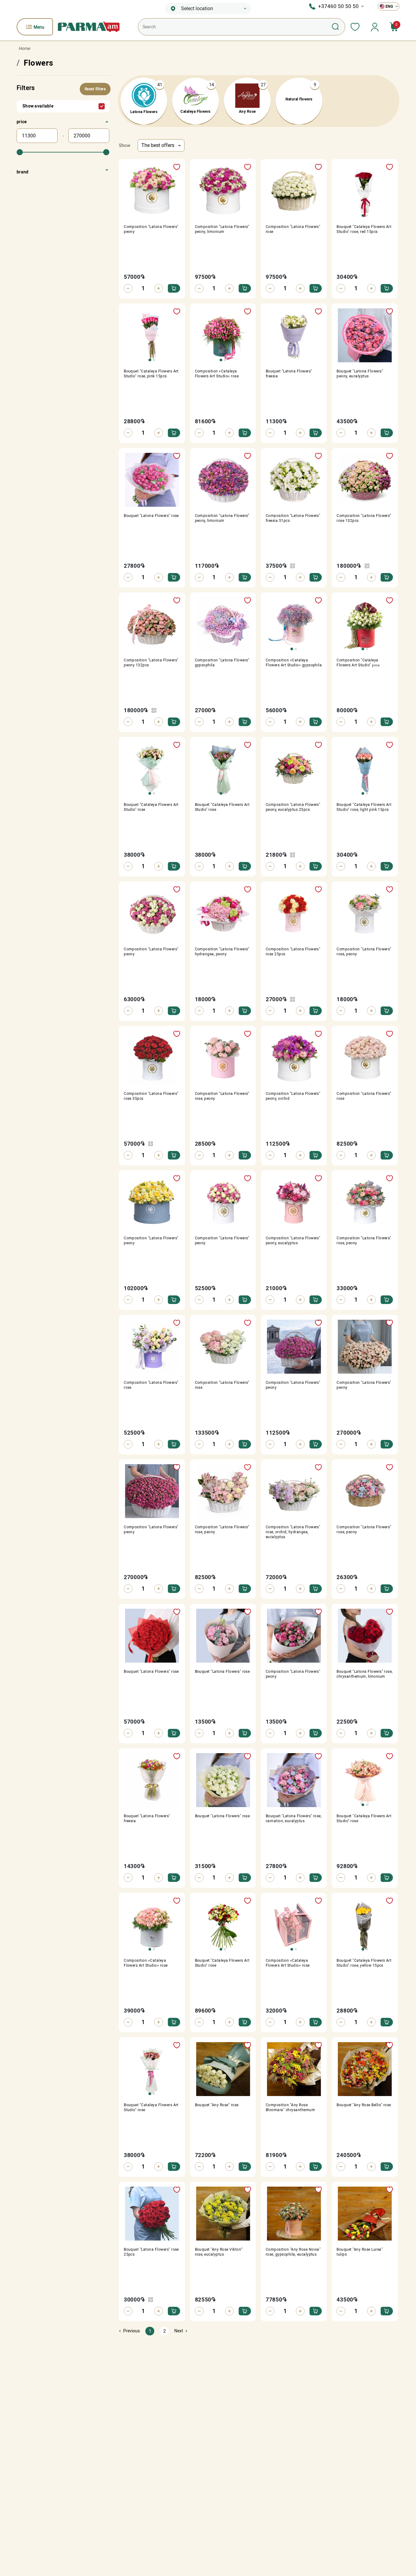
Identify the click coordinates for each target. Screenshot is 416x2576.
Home (24, 48)
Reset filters (95, 89)
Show (125, 145)
